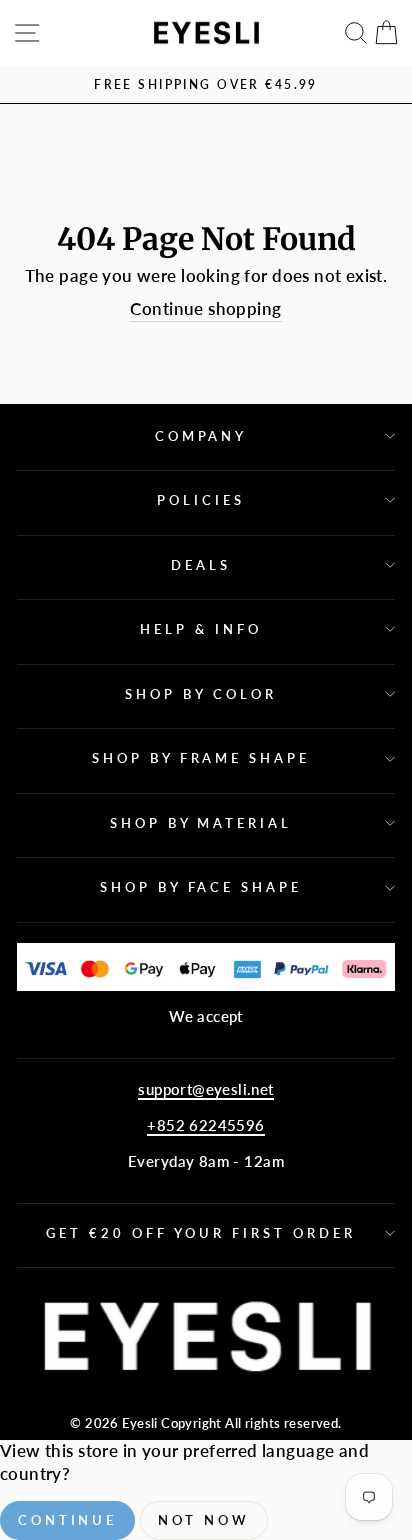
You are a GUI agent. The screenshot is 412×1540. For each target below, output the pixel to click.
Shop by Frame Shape (201, 758)
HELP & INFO (201, 629)
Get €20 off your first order (200, 1233)
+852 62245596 (205, 1125)
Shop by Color (201, 694)
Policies (201, 500)
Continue (67, 1520)
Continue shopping (205, 309)
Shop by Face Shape (201, 887)
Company (201, 436)
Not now (204, 1520)
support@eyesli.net (205, 1089)
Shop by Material (201, 823)
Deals (201, 565)
